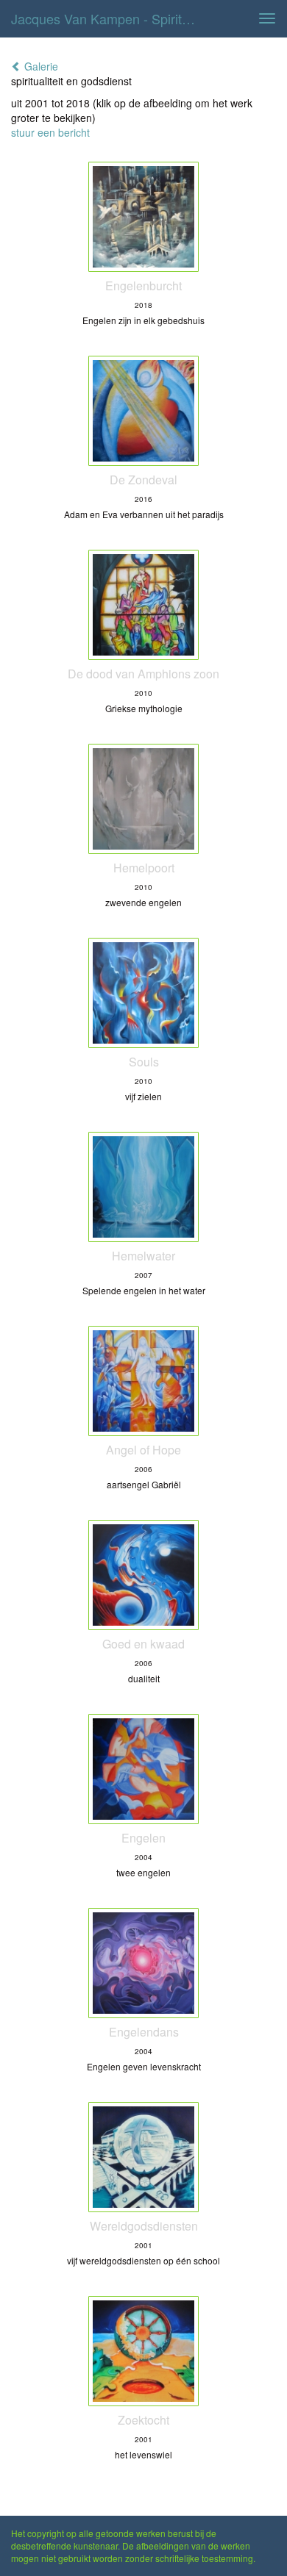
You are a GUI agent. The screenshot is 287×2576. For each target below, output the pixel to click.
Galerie (40, 66)
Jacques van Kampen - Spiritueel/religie (110, 18)
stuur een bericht (50, 132)
